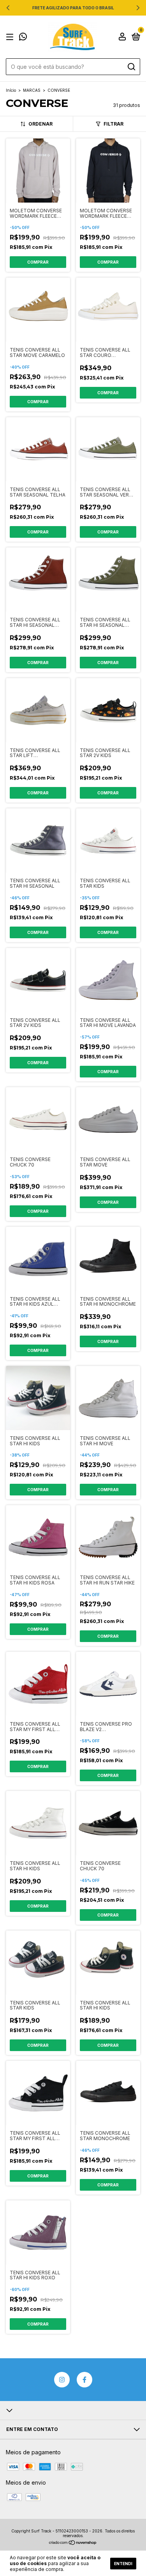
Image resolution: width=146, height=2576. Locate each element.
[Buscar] (131, 67)
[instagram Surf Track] (62, 2380)
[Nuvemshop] (73, 2543)
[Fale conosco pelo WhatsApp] (23, 38)
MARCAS (32, 90)
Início (11, 90)
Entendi (123, 2564)
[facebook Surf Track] (84, 2380)
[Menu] (11, 37)
